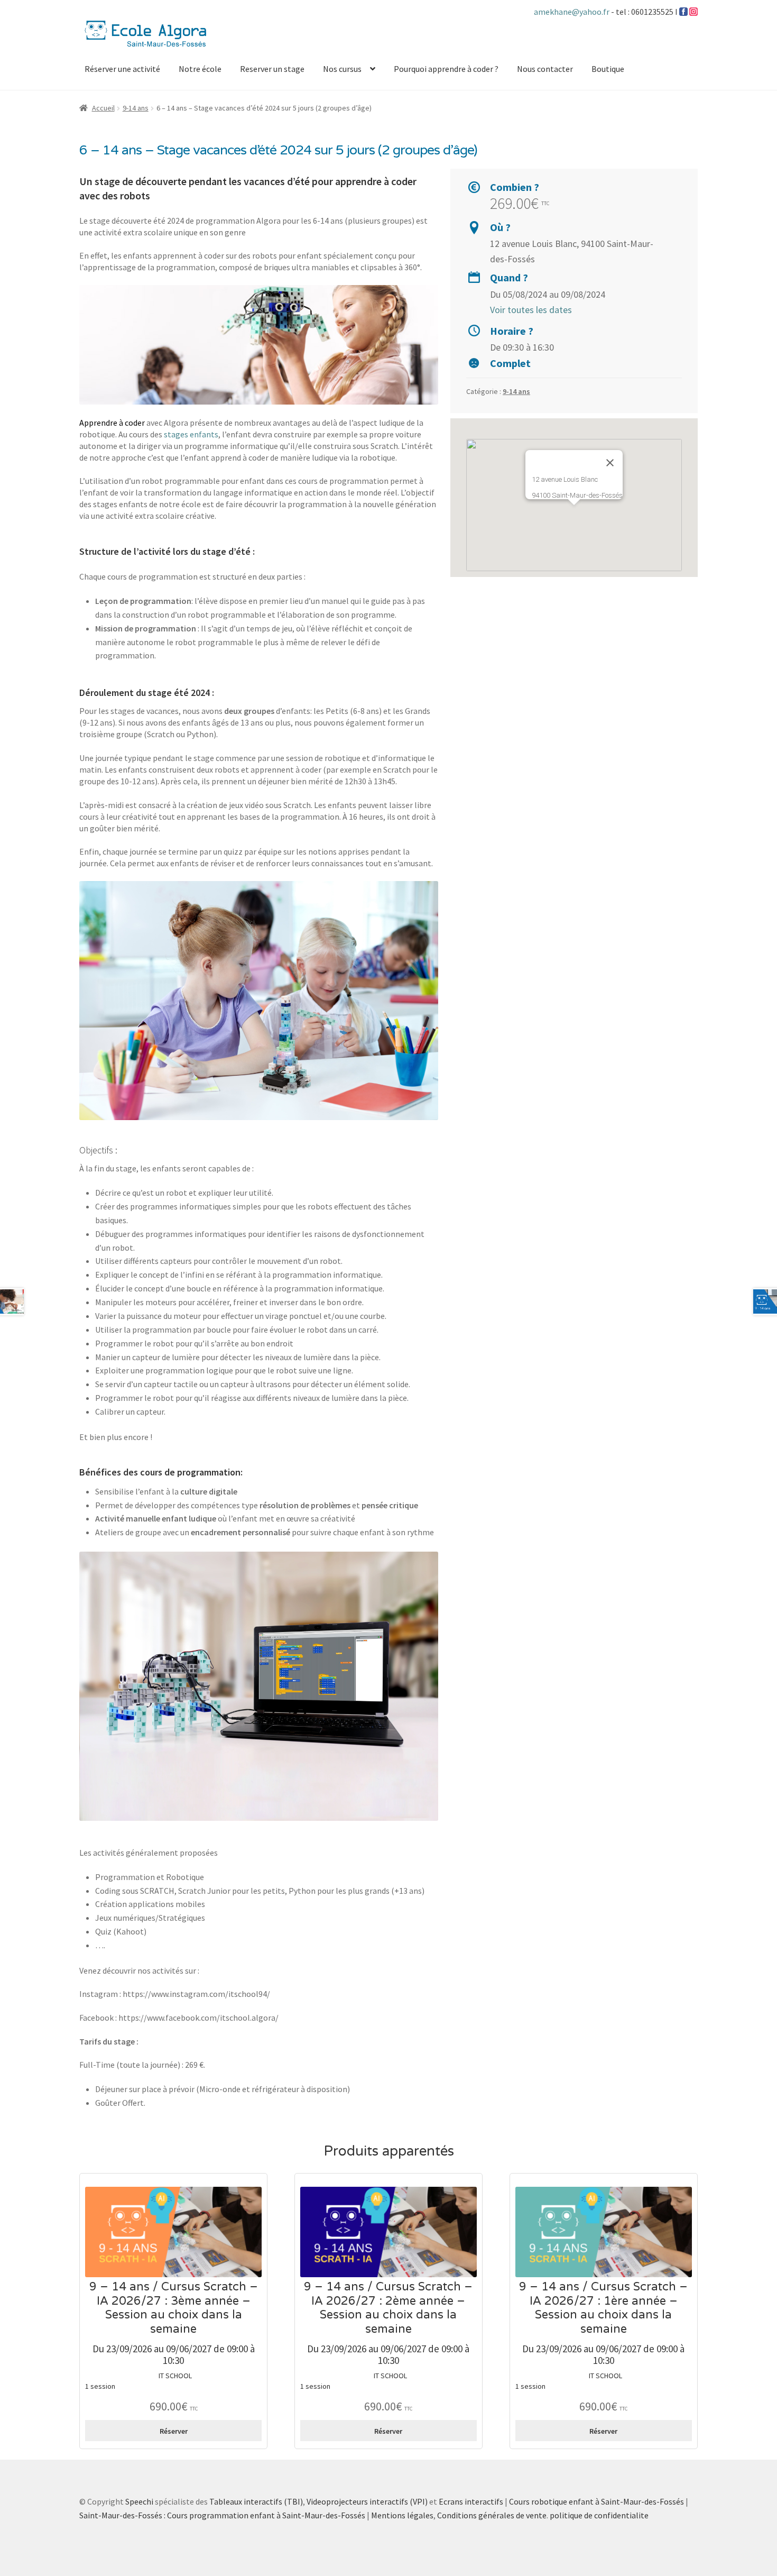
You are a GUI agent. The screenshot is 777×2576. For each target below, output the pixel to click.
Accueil (103, 108)
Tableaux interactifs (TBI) (256, 2501)
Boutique (608, 69)
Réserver (174, 2431)
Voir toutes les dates (531, 310)
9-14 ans (136, 108)
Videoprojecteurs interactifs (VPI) (367, 2501)
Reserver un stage (272, 69)
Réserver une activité (122, 69)
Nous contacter (545, 69)
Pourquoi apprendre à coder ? (446, 69)
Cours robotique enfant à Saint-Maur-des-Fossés (596, 2501)
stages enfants (191, 434)
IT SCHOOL (175, 2376)
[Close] (610, 463)
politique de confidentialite (599, 2515)
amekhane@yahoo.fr (572, 12)
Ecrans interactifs (471, 2501)
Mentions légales (402, 2515)
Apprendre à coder (112, 423)
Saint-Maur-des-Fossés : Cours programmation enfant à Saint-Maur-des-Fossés (222, 2515)
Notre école (200, 69)
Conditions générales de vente (492, 2515)
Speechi (139, 2501)
